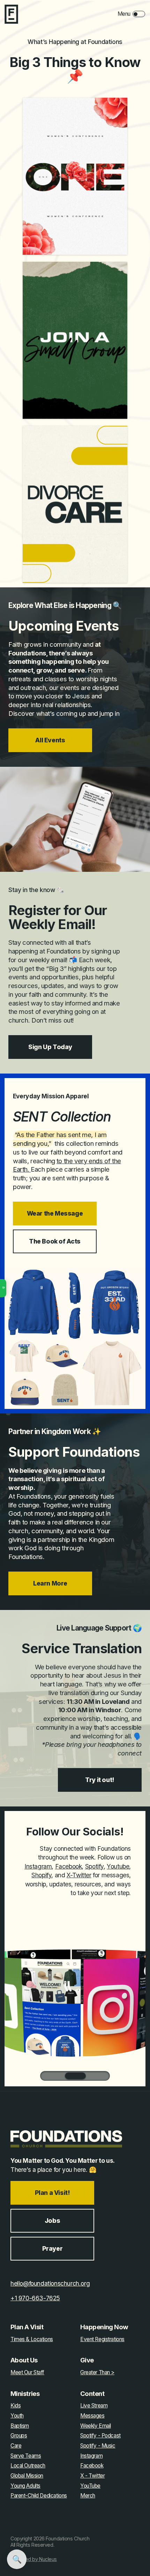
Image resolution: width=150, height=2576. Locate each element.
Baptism (20, 2426)
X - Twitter (92, 2476)
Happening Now (104, 2327)
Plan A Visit (27, 2327)
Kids (16, 2406)
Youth (17, 2416)
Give (87, 2360)
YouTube (90, 2486)
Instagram (38, 1866)
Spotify (94, 1866)
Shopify (41, 1875)
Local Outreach (28, 2466)
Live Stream (94, 2406)
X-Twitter (79, 1875)
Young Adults (25, 2486)
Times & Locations (32, 2339)
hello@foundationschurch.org (50, 2283)
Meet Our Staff (27, 2373)
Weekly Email (96, 2426)
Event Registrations (102, 2339)
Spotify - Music (98, 2446)
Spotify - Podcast (100, 2436)
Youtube (118, 1866)
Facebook (69, 1866)
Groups (19, 2436)
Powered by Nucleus (34, 2559)
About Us (24, 2360)
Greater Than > (97, 2373)
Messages (92, 2416)
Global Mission (27, 2476)
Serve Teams (26, 2456)
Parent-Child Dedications (39, 2496)
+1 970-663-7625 (35, 2298)
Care (16, 2446)
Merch (88, 2496)
